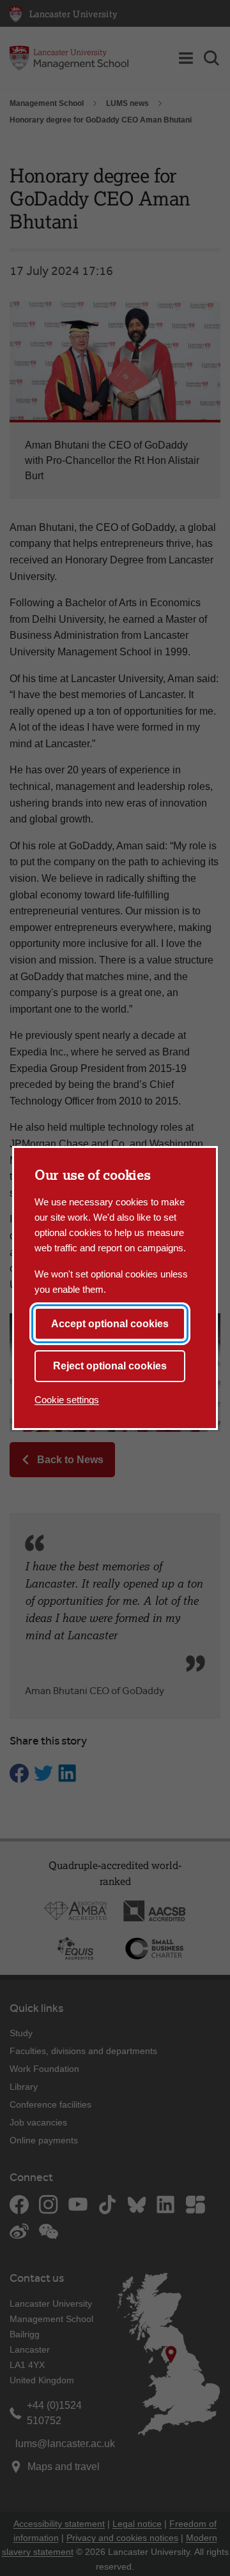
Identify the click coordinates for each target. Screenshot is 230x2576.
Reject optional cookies (110, 1366)
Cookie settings (67, 1400)
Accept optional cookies (110, 1324)
